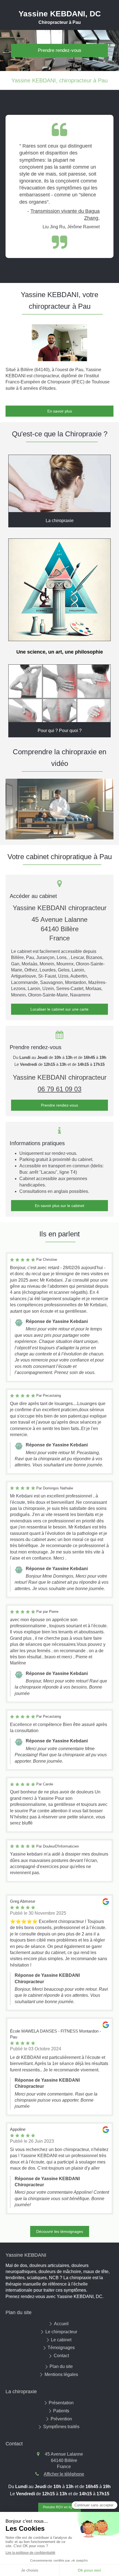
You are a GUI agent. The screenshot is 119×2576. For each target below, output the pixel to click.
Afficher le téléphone (64, 2474)
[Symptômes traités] (59, 693)
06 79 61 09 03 (59, 1089)
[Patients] (59, 590)
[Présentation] (59, 484)
